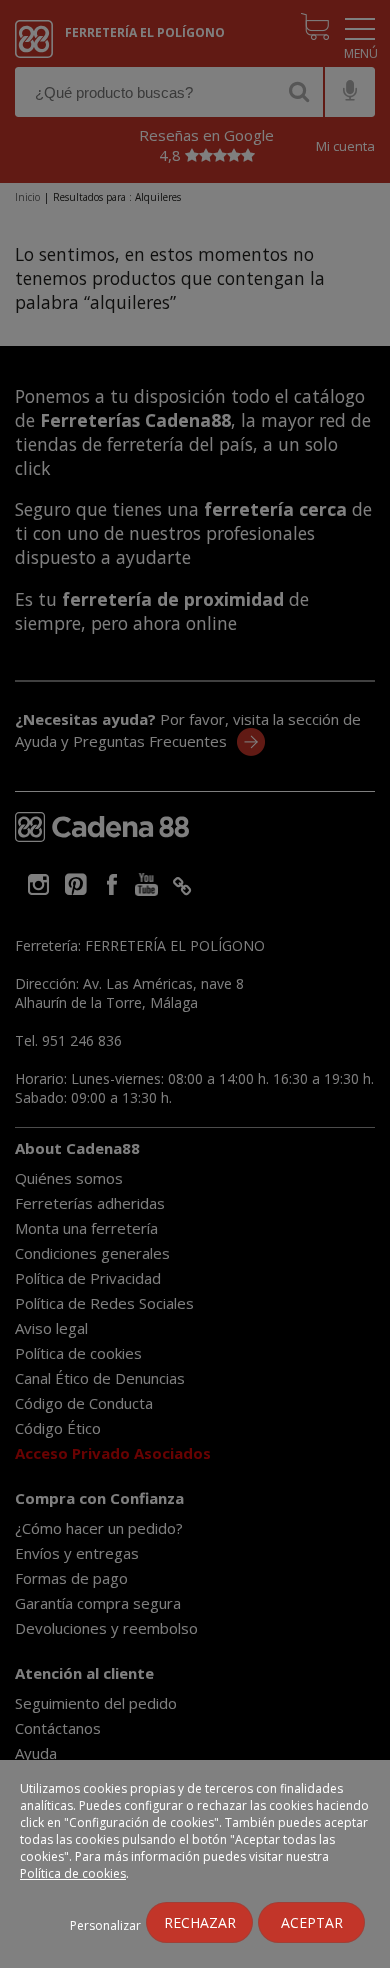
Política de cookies (73, 1873)
